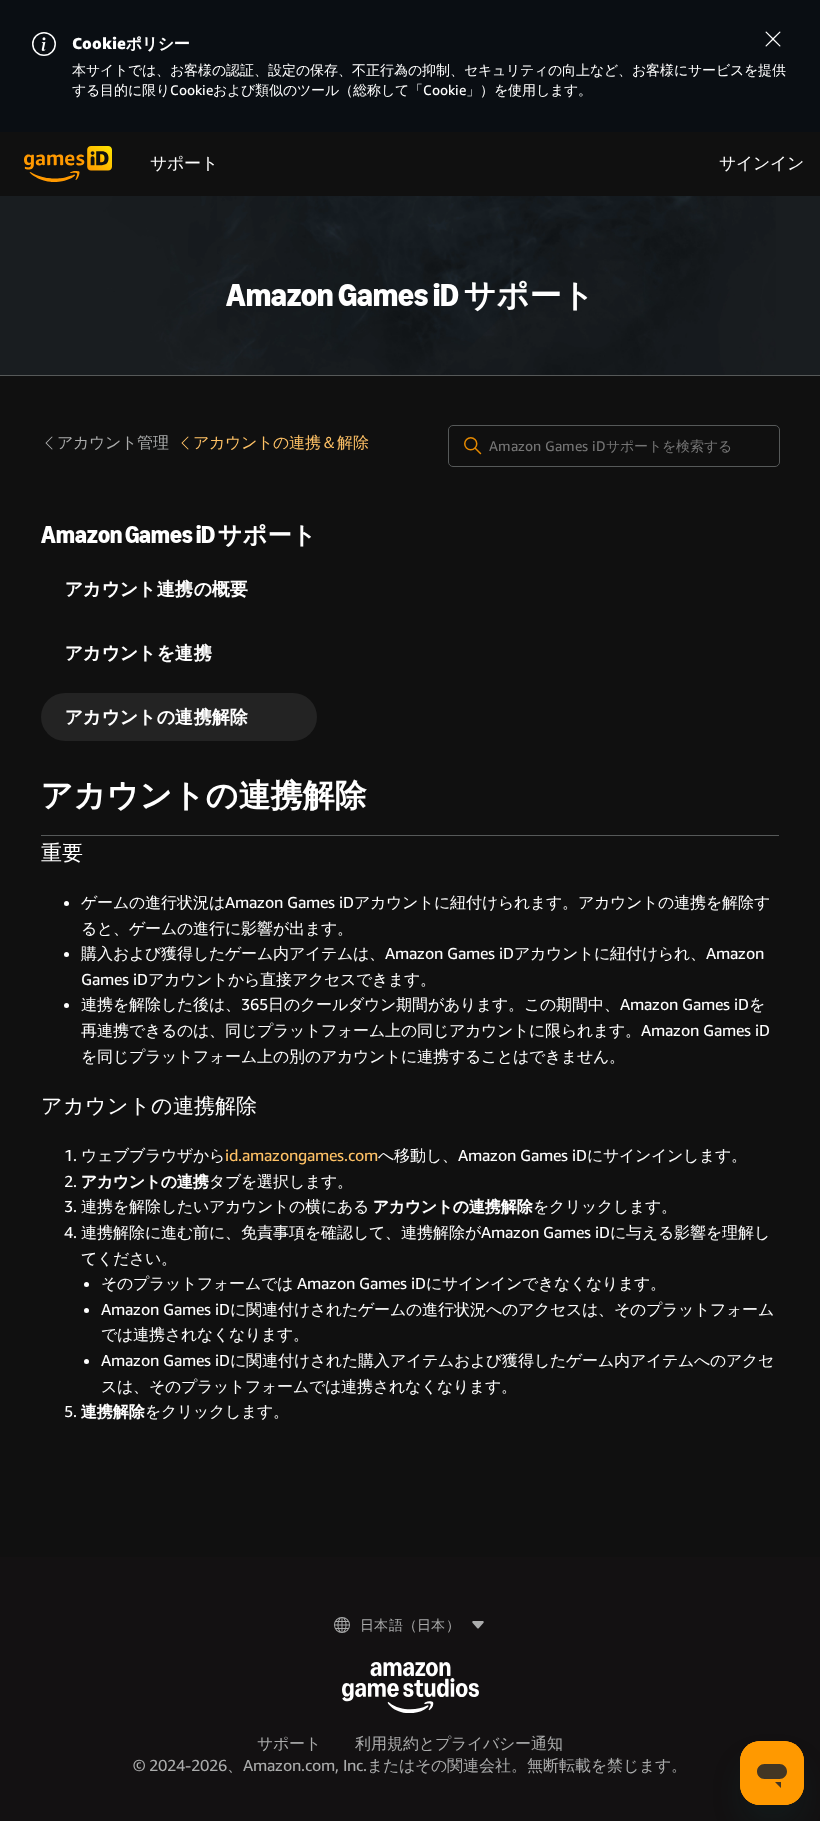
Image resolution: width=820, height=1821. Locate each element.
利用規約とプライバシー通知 (459, 1743)
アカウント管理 (113, 442)
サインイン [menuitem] (761, 163)
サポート (184, 163)
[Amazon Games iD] (68, 164)
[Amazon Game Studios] (410, 1687)
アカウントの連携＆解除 (281, 442)
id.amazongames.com (301, 1155)
